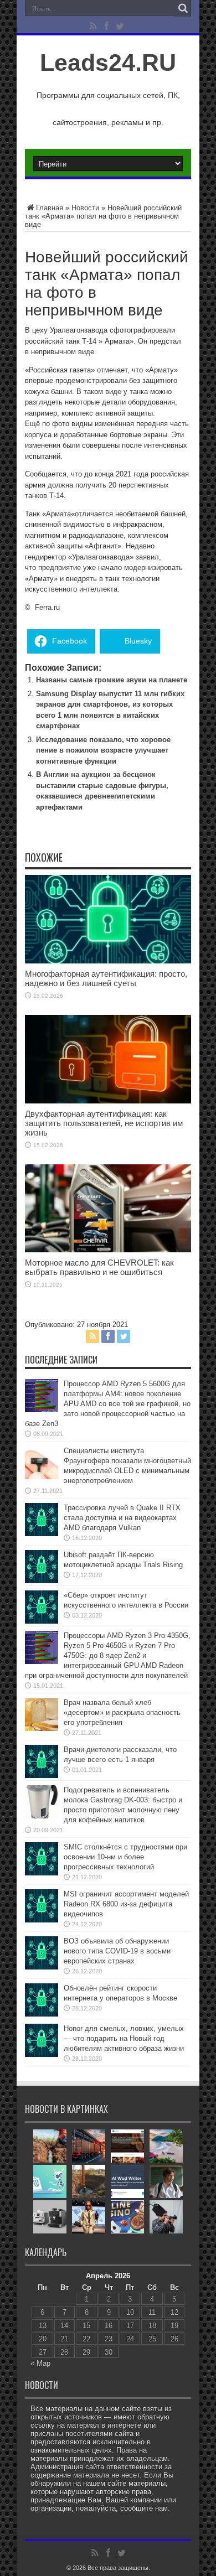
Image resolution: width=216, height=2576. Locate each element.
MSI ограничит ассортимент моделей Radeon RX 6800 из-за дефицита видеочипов (126, 1904)
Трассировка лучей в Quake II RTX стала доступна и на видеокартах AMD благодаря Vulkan (122, 1518)
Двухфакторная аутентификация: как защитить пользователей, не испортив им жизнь (104, 1123)
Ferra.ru (47, 607)
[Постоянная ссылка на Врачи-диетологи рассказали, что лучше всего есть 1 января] (42, 1776)
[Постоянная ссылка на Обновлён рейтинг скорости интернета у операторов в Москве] (42, 2014)
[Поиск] (183, 8)
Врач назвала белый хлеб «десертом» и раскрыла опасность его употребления (122, 1712)
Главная (50, 208)
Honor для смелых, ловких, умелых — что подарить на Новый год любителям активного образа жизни (124, 2038)
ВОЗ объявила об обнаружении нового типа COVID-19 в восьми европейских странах (117, 1951)
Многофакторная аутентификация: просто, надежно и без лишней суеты (106, 978)
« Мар (40, 2363)
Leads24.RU (108, 63)
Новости (85, 208)
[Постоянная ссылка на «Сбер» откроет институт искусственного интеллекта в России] (42, 1621)
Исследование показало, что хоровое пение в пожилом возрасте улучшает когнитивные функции (103, 750)
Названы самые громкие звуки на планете (112, 680)
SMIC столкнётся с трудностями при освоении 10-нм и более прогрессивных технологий (125, 1857)
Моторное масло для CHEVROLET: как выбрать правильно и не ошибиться (99, 1267)
